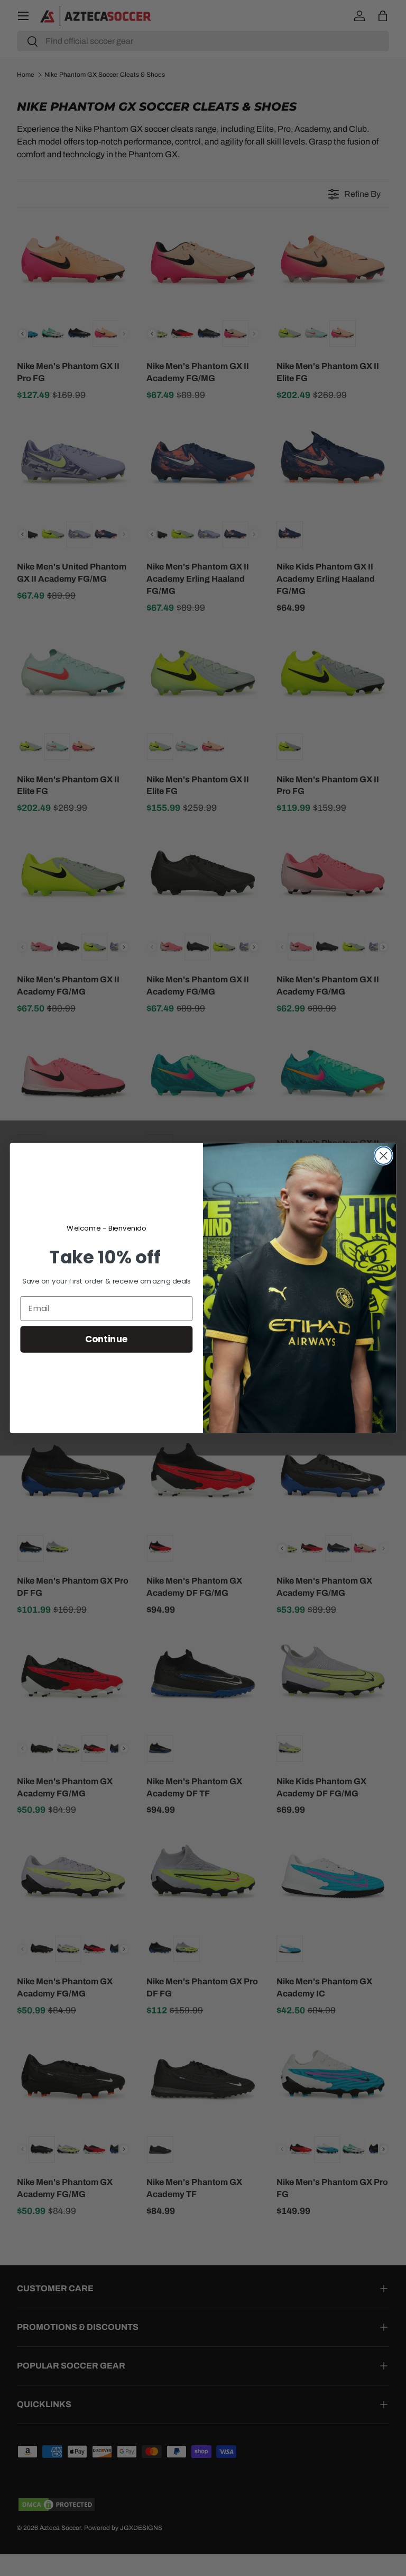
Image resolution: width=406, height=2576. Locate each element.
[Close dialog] (384, 1156)
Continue (107, 1339)
